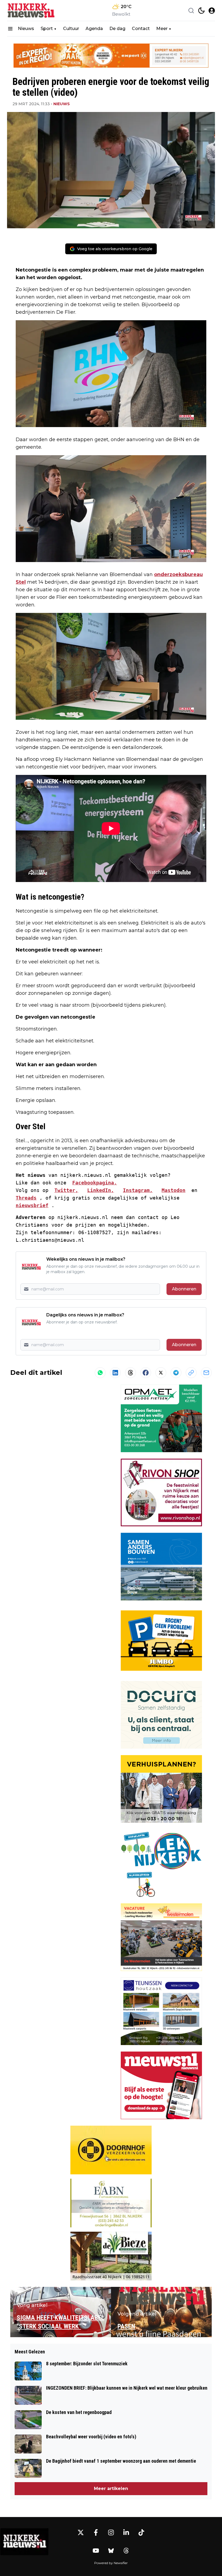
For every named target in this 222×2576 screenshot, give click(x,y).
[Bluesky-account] (111, 2551)
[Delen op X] (161, 1373)
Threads (26, 1198)
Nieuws (26, 29)
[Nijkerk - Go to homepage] (24, 2542)
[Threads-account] (126, 2551)
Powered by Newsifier (111, 2563)
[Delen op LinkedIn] (115, 1373)
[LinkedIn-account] (126, 2532)
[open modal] (212, 11)
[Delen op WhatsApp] (100, 1373)
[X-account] (81, 2532)
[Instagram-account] (111, 2532)
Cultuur (71, 29)
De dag (117, 29)
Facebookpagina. (95, 1183)
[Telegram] (176, 1373)
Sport (47, 29)
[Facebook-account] (96, 2532)
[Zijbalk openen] (10, 29)
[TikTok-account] (141, 2532)
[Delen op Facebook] (146, 1373)
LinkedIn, (101, 1190)
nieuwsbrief (32, 1205)
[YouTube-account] (96, 2551)
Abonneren (184, 1289)
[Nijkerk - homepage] (31, 10)
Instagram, (138, 1190)
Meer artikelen (111, 2489)
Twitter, (66, 1190)
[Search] (191, 11)
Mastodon (174, 1190)
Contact (141, 29)
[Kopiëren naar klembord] (191, 1373)
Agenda (94, 29)
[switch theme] (201, 11)
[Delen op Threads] (130, 1373)
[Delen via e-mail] (206, 1373)
